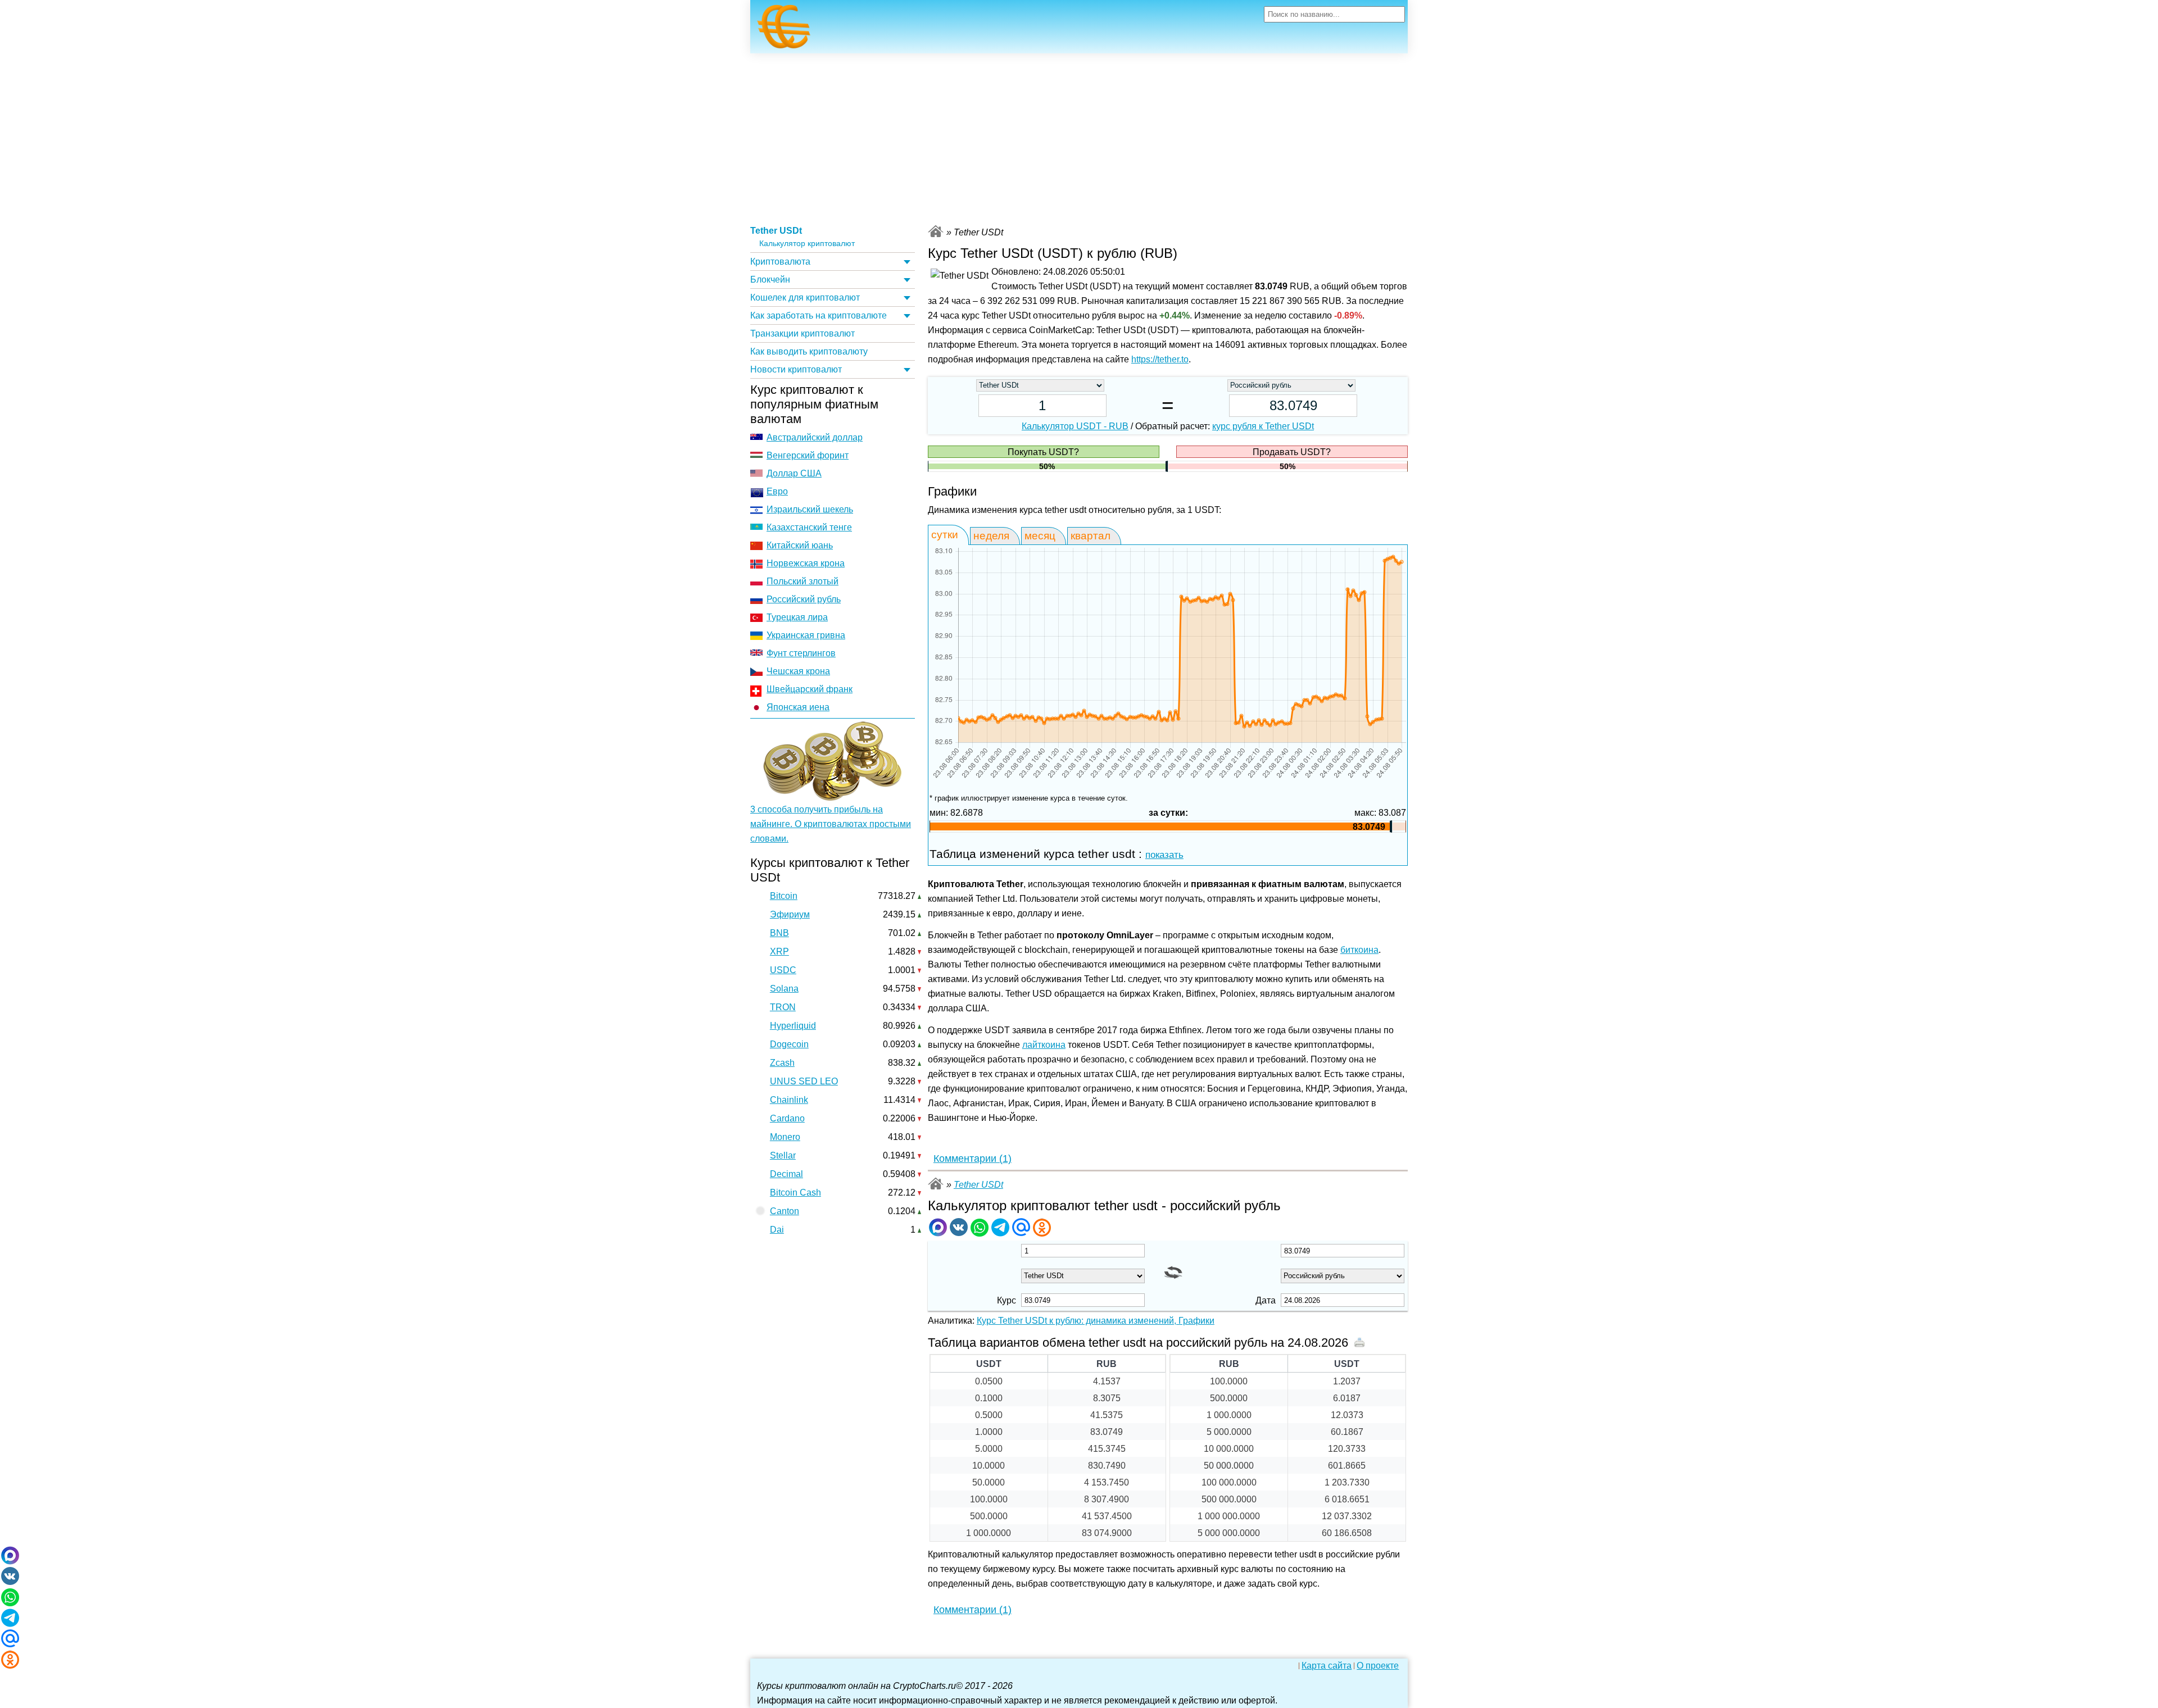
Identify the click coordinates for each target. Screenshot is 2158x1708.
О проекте (1378, 1666)
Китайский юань (800, 545)
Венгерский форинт (808, 455)
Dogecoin (789, 1044)
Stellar (783, 1155)
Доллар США (794, 473)
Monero (785, 1137)
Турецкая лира (797, 617)
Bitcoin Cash (795, 1193)
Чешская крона (798, 671)
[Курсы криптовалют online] (784, 30)
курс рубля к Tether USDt (1263, 426)
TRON (783, 1007)
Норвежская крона (806, 563)
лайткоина (1044, 1045)
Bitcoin (784, 896)
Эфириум (790, 914)
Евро (777, 491)
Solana (784, 989)
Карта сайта (1327, 1666)
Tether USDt (776, 231)
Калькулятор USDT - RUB (1075, 426)
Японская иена (798, 707)
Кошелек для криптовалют (805, 297)
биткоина (1359, 950)
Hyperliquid (793, 1026)
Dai (777, 1230)
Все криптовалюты (936, 231)
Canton (785, 1211)
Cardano (787, 1118)
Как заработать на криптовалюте (819, 315)
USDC (783, 970)
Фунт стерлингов (801, 653)
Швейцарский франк (810, 689)
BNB (779, 933)
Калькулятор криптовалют (807, 244)
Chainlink (789, 1100)
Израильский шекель (810, 509)
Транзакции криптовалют (803, 333)
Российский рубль (804, 599)
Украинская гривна (806, 635)
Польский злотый (803, 581)
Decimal (786, 1174)
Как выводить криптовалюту (809, 351)
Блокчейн (770, 280)
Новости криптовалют (796, 369)
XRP (779, 951)
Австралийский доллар (815, 437)
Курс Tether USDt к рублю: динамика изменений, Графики (1096, 1321)
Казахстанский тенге (809, 527)
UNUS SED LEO (804, 1081)
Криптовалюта (780, 262)
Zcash (782, 1063)
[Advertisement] (1079, 138)
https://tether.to (1160, 359)
